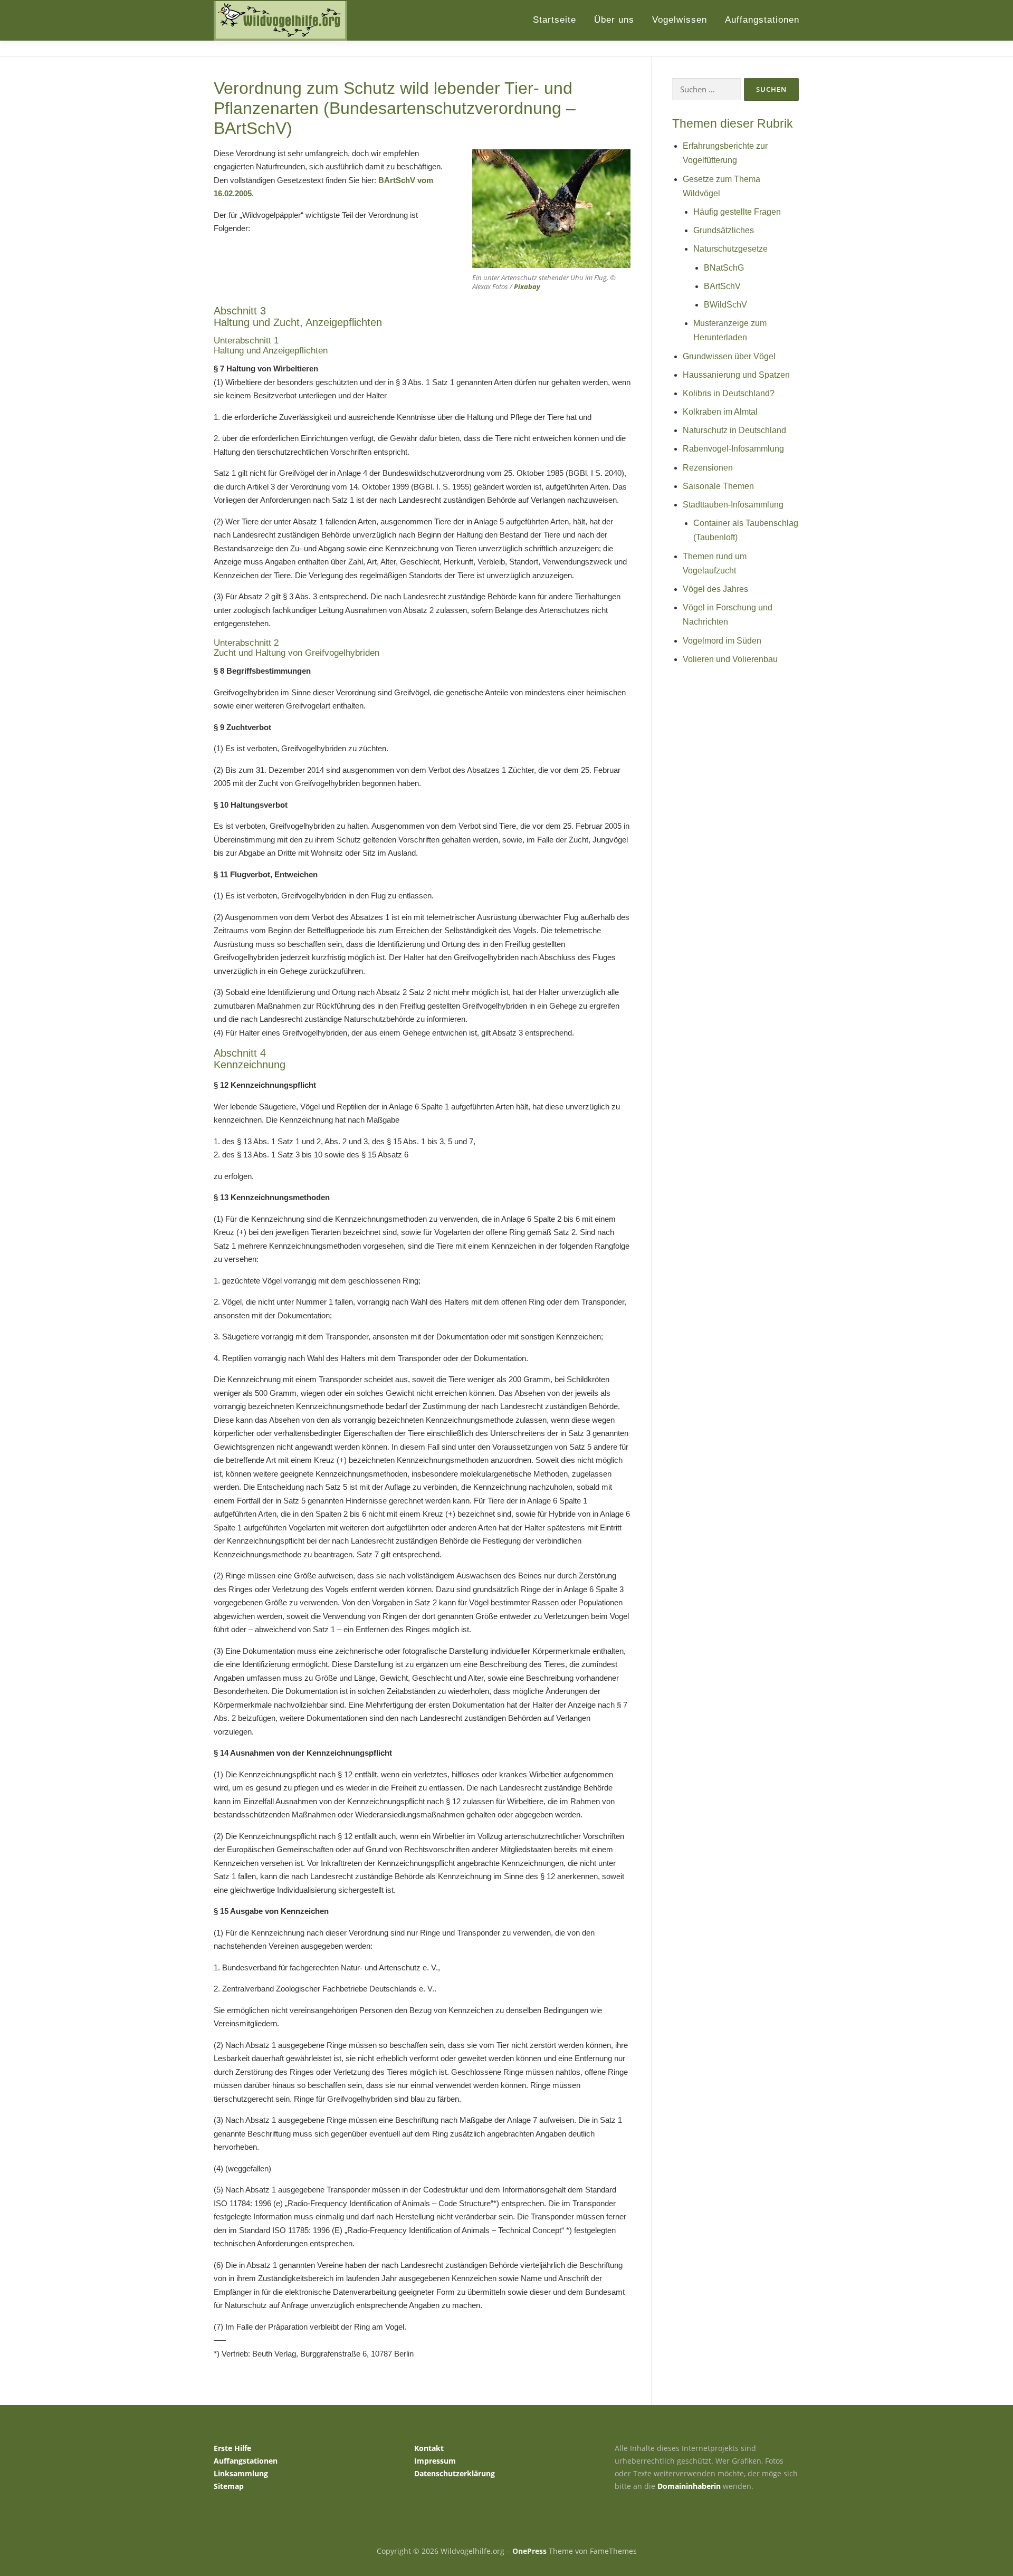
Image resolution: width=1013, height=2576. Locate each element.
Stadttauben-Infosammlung (733, 505)
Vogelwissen (680, 20)
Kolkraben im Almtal (720, 412)
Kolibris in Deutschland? (729, 393)
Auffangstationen (762, 20)
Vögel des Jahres (715, 589)
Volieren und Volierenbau (730, 659)
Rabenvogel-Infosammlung (733, 449)
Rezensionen (708, 468)
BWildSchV (725, 305)
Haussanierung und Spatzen (736, 375)
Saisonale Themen (718, 486)
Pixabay (527, 286)
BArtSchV (722, 286)
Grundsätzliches (724, 230)
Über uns (614, 20)
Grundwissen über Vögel (729, 356)
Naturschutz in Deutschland (734, 430)
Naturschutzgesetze (730, 249)
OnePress (529, 2551)
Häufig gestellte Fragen (737, 212)
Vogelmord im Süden (722, 641)
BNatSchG (724, 268)
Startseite (555, 20)
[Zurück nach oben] (968, 2527)
